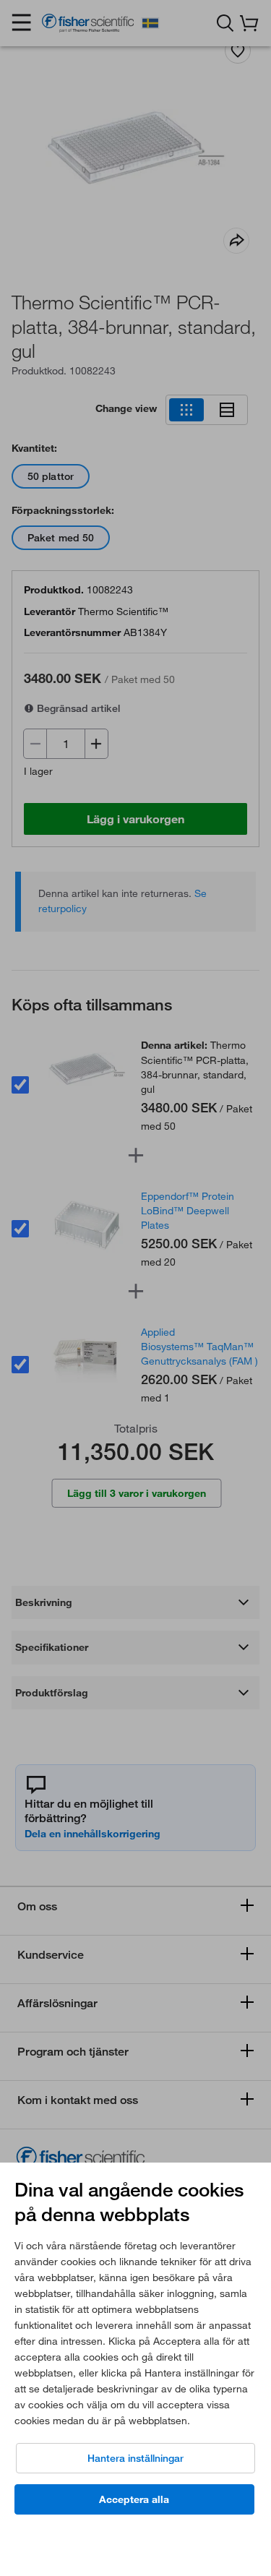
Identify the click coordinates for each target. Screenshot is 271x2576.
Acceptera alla (134, 2499)
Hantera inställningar (135, 2458)
